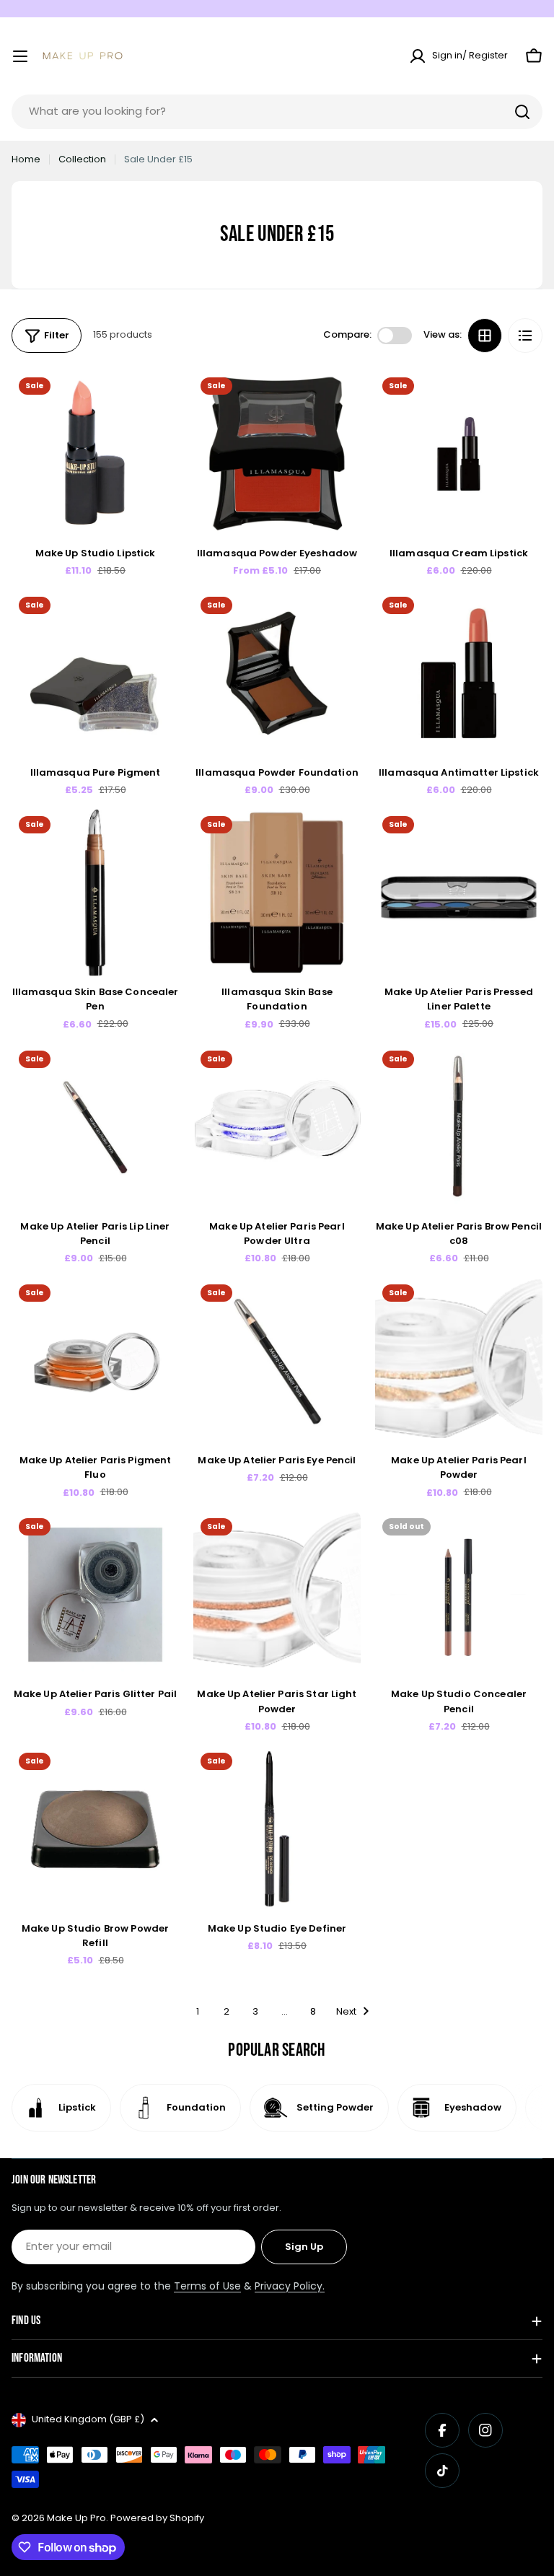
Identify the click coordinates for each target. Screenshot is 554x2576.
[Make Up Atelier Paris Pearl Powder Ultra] (277, 1127)
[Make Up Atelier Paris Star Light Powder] (277, 1595)
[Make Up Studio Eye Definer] (277, 1829)
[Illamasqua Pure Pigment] (95, 673)
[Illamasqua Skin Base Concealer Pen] (95, 893)
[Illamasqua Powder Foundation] (277, 673)
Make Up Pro (76, 2518)
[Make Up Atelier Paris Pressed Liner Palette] (459, 893)
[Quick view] (158, 402)
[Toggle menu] (20, 56)
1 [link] (198, 2011)
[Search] (522, 112)
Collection (82, 159)
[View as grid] (485, 336)
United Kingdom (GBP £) (88, 2419)
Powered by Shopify (157, 2518)
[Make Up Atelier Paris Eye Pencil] (277, 1361)
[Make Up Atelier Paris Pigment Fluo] (95, 1361)
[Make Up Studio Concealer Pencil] (459, 1595)
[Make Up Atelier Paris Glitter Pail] (95, 1595)
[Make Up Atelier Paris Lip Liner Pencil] (95, 1127)
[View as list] (525, 336)
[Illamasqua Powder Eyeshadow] (277, 454)
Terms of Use (207, 2286)
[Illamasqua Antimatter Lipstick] (459, 673)
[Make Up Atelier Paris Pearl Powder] (459, 1361)
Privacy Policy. (290, 2286)
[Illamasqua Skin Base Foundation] (277, 893)
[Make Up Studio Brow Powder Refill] (95, 1829)
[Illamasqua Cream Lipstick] (459, 454)
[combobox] (277, 112)
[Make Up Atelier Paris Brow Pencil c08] (459, 1127)
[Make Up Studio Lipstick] (95, 454)
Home (26, 159)
